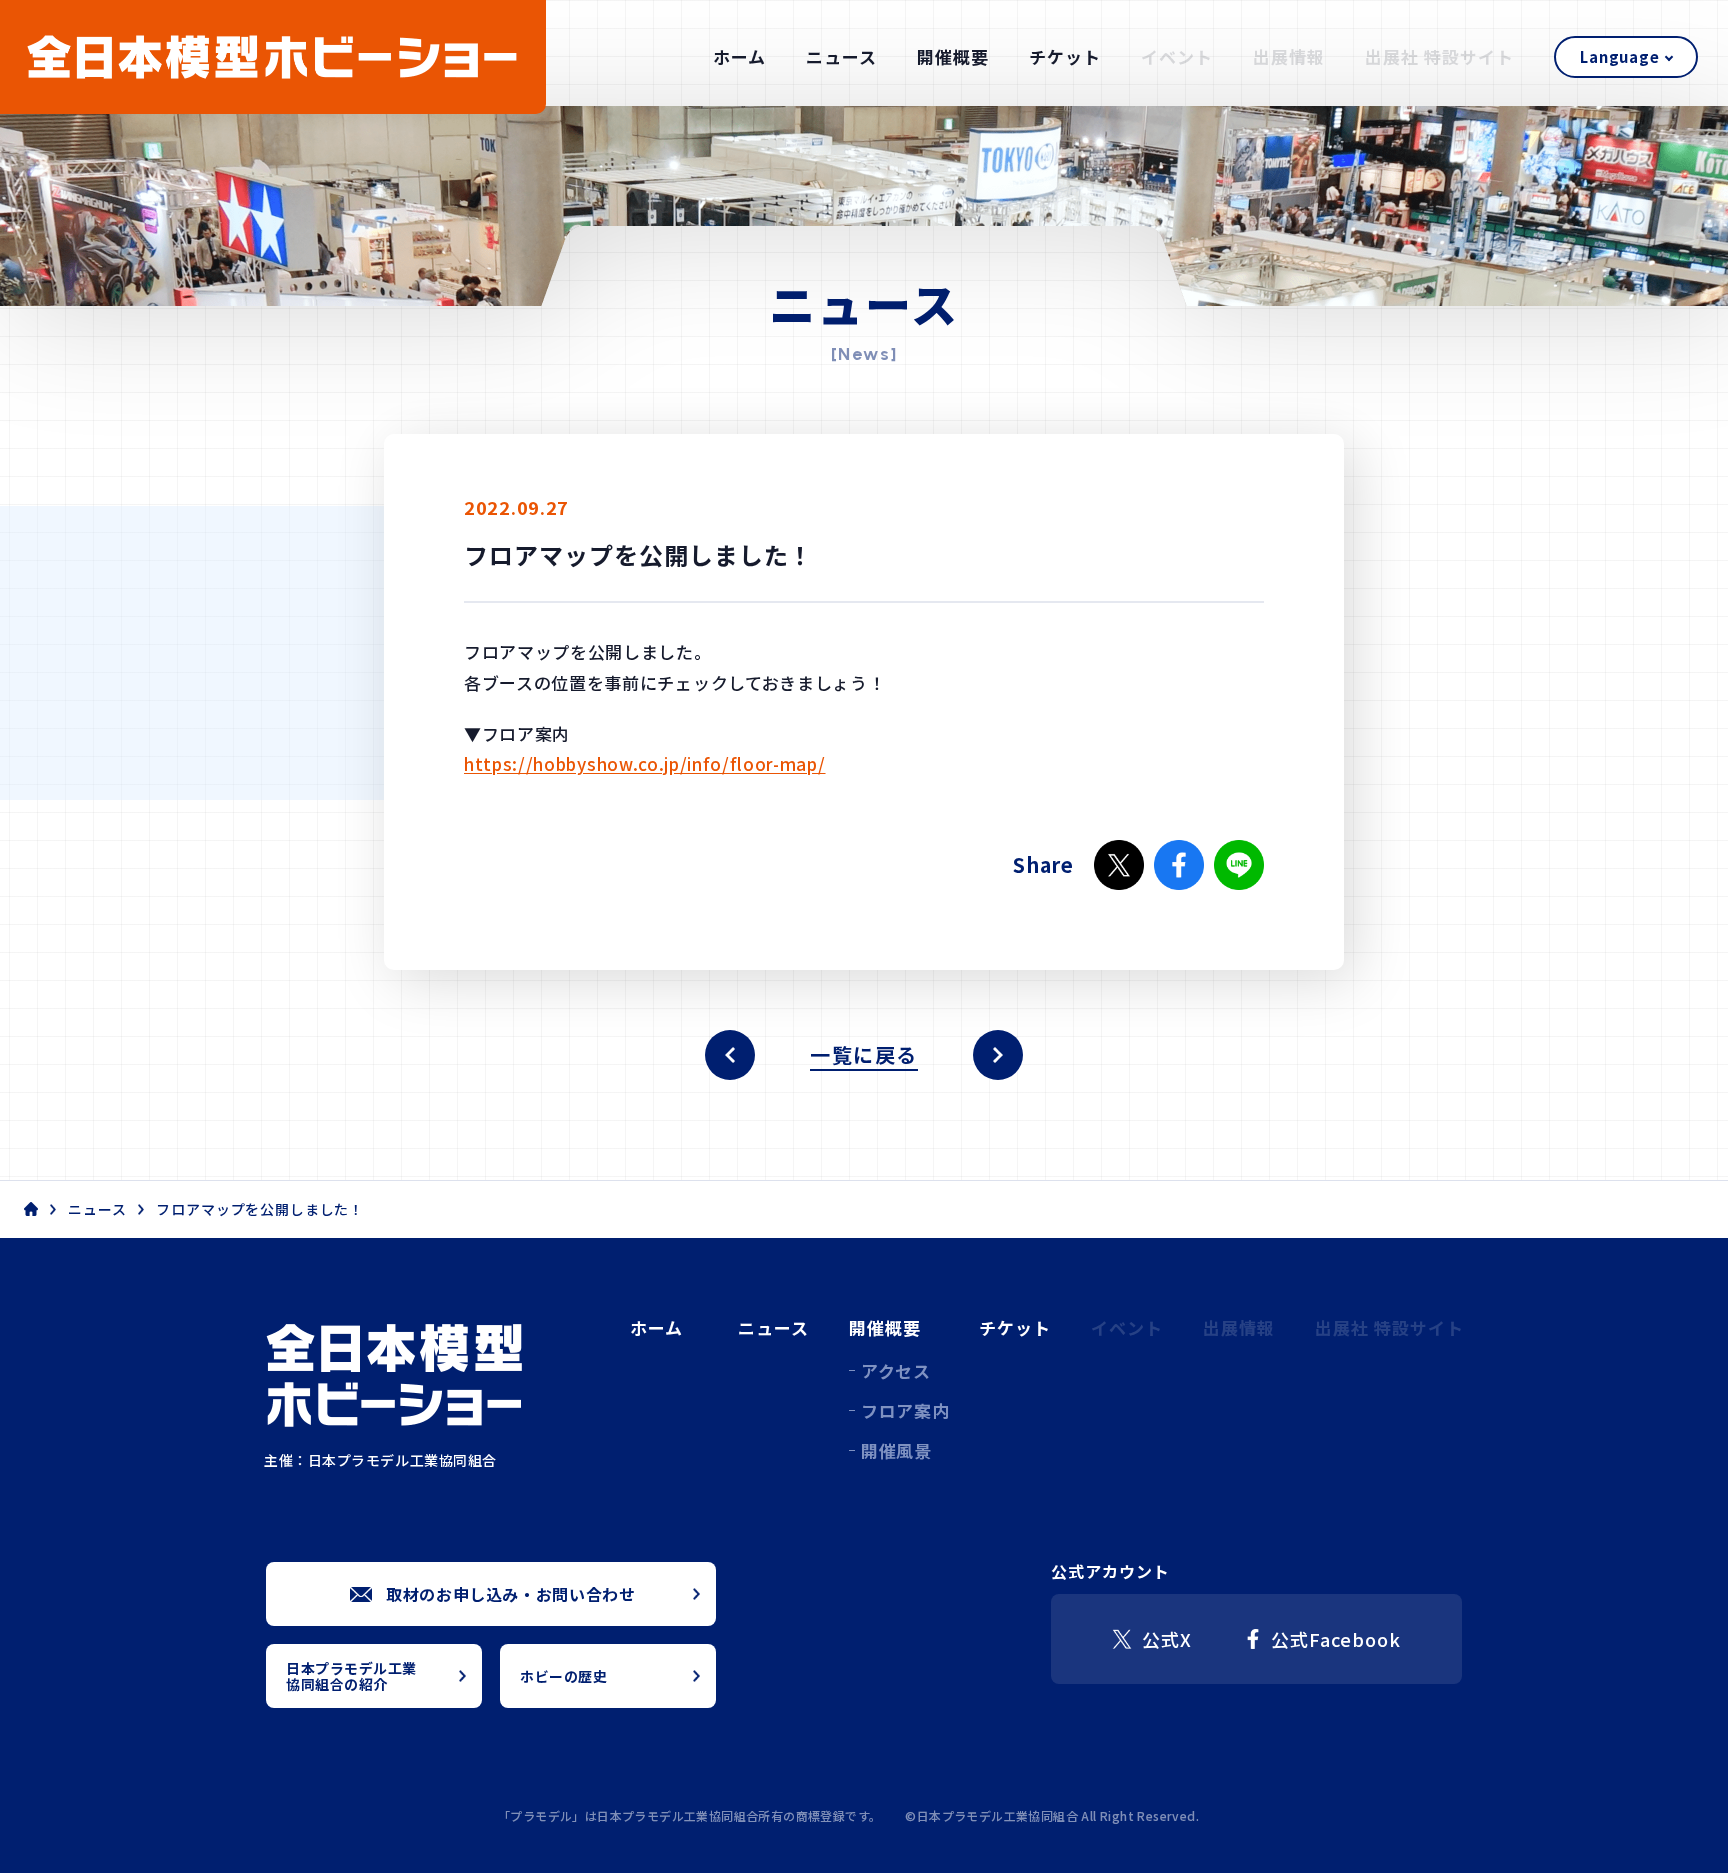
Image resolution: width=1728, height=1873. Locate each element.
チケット (1065, 56)
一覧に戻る (864, 1054)
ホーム (739, 56)
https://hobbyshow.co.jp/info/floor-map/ (645, 763)
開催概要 (953, 56)
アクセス (896, 1370)
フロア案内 (905, 1410)
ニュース (841, 56)
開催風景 (896, 1450)
